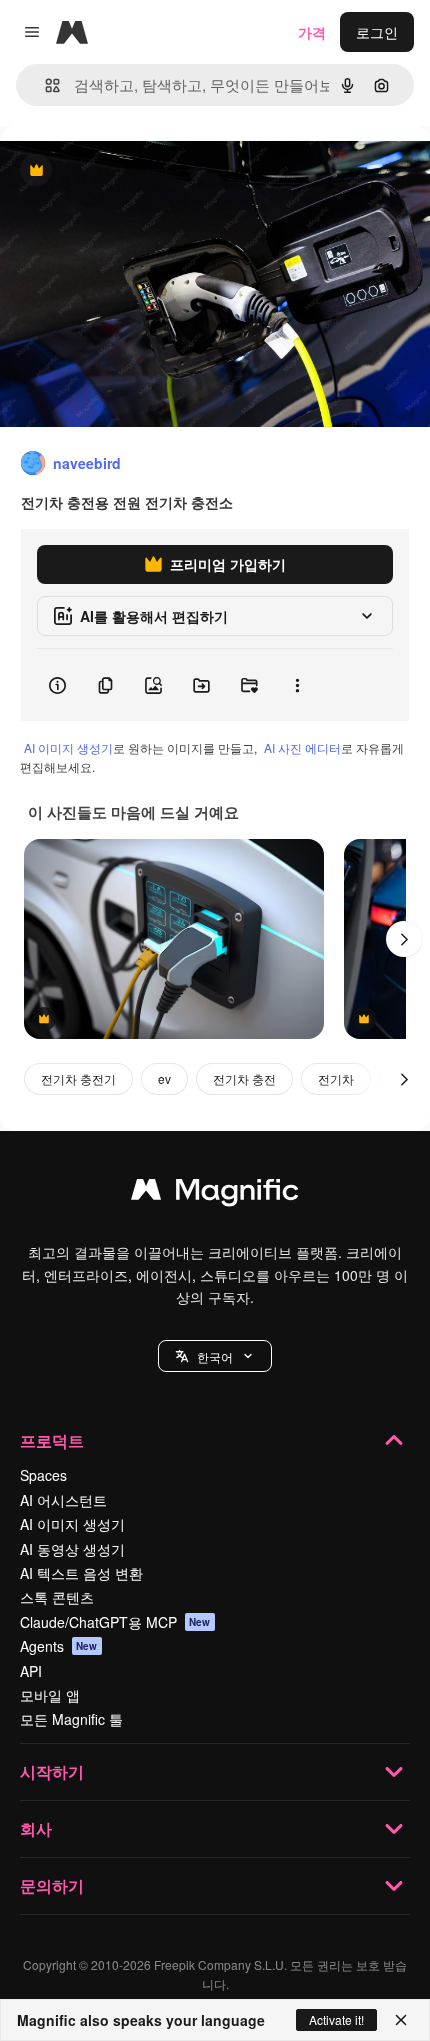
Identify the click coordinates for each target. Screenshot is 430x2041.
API (31, 1671)
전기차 (336, 1078)
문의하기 (52, 1885)
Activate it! (336, 2019)
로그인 (377, 32)
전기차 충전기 (78, 1078)
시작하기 (52, 1771)
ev (164, 1078)
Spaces (43, 1475)
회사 (36, 1828)
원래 (115, 171)
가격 (312, 32)
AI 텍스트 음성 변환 (81, 1573)
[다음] (404, 939)
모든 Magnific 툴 (71, 1719)
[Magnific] (215, 1194)
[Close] (401, 2020)
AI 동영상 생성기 (72, 1549)
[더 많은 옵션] (297, 685)
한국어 (215, 1356)
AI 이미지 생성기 (68, 747)
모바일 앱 (50, 1695)
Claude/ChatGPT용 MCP (115, 1622)
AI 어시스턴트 (63, 1500)
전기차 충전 (244, 1078)
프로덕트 (52, 1440)
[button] (215, 1356)
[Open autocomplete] (44, 85)
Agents (59, 1646)
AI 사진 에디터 (302, 747)
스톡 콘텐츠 (57, 1597)
